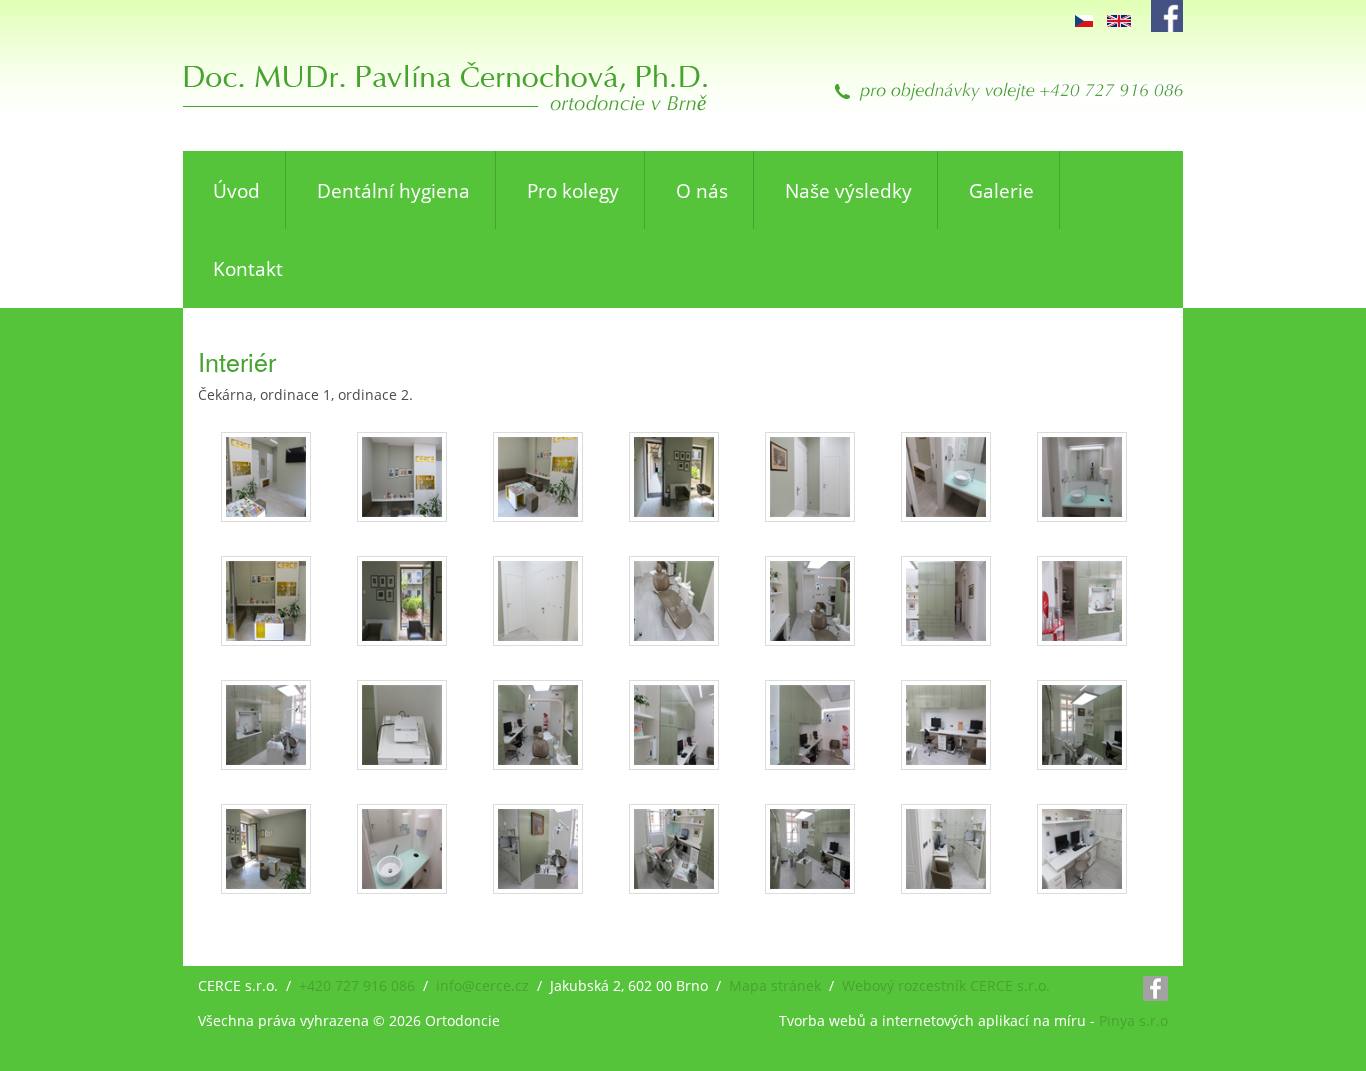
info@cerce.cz (482, 985)
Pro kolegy (573, 191)
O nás (702, 191)
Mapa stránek (775, 985)
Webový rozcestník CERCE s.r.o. (946, 985)
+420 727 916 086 (357, 985)
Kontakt (248, 269)
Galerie (1001, 191)
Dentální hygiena (393, 191)
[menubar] (683, 229)
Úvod (236, 191)
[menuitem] (234, 190)
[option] (1084, 19)
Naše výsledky (848, 191)
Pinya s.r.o (1133, 1020)
